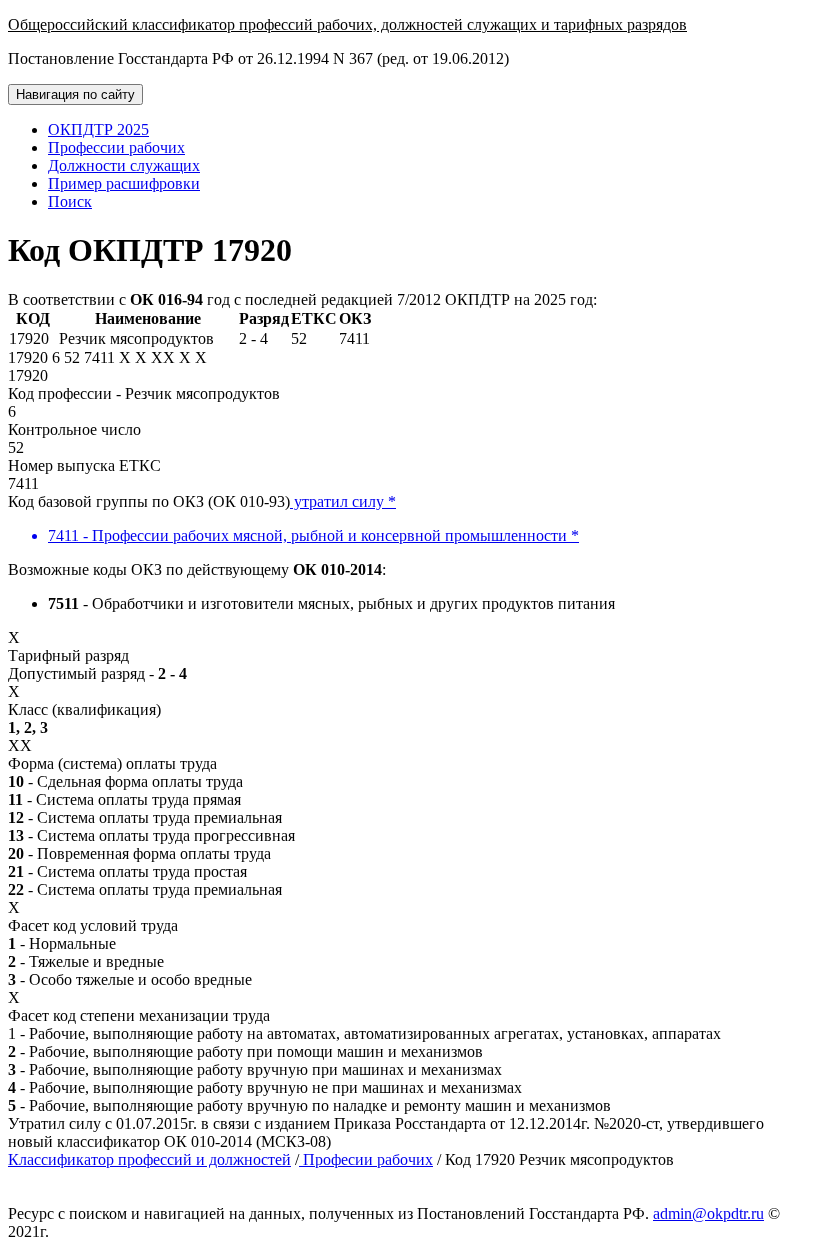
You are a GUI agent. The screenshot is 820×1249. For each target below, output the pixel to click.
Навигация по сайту (75, 94)
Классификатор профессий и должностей (149, 1159)
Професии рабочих (366, 1159)
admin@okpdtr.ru (708, 1213)
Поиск (70, 201)
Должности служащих (124, 165)
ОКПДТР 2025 (98, 129)
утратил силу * (343, 501)
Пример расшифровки (124, 183)
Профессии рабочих (116, 147)
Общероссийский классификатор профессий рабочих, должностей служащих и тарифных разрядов (347, 24)
